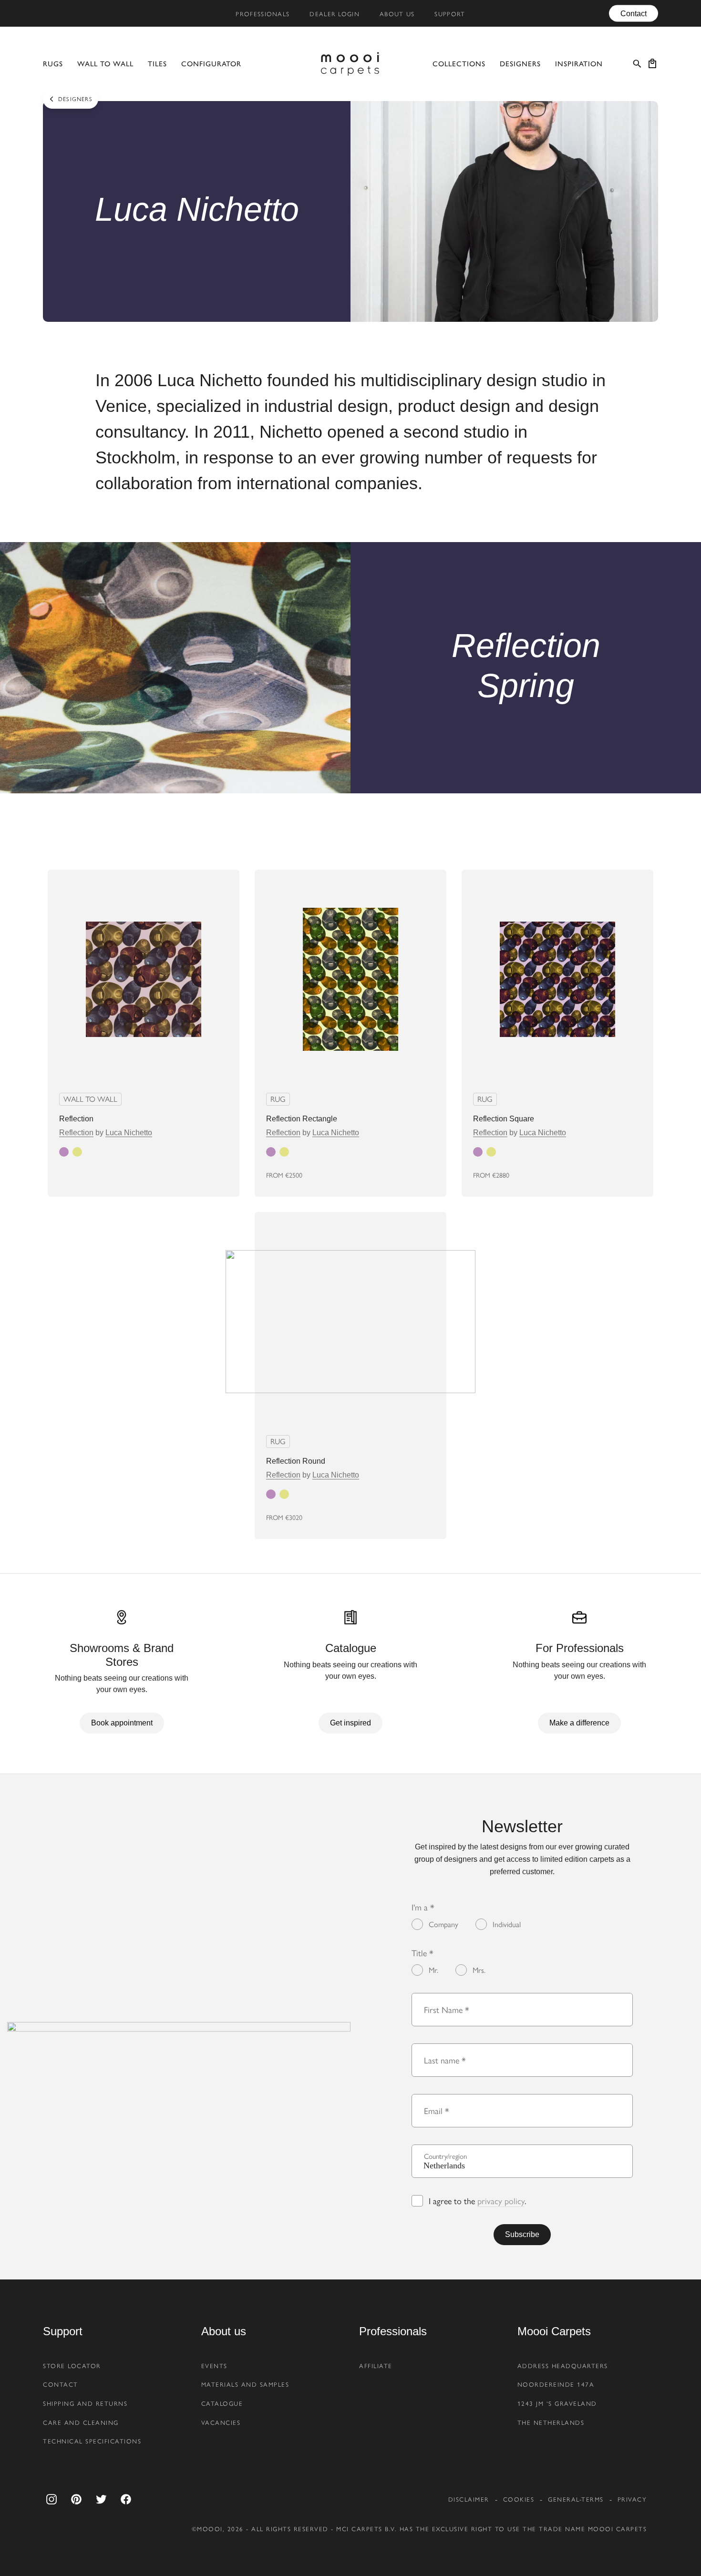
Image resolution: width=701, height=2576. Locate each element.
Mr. (433, 1970)
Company (443, 1924)
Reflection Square (504, 1119)
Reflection (76, 1119)
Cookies (519, 2499)
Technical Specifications (92, 2441)
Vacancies (221, 2422)
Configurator (211, 64)
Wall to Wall (105, 64)
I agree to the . (477, 2201)
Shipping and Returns (85, 2403)
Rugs (53, 64)
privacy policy (501, 2201)
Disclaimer (469, 2499)
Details (205, 1175)
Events (214, 2366)
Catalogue (222, 2403)
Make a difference (579, 1723)
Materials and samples (245, 2384)
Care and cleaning (81, 2422)
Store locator (72, 2366)
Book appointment (122, 1723)
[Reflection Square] (557, 979)
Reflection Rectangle (302, 1119)
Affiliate (376, 2366)
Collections (459, 64)
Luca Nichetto (129, 1133)
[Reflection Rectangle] (350, 979)
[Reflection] (144, 979)
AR (361, 1175)
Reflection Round (296, 1461)
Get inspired (350, 1723)
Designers (520, 64)
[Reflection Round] (350, 1322)
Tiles (157, 64)
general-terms (576, 2499)
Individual (507, 1924)
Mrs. (479, 1970)
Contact (634, 13)
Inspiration (579, 64)
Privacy (632, 2499)
